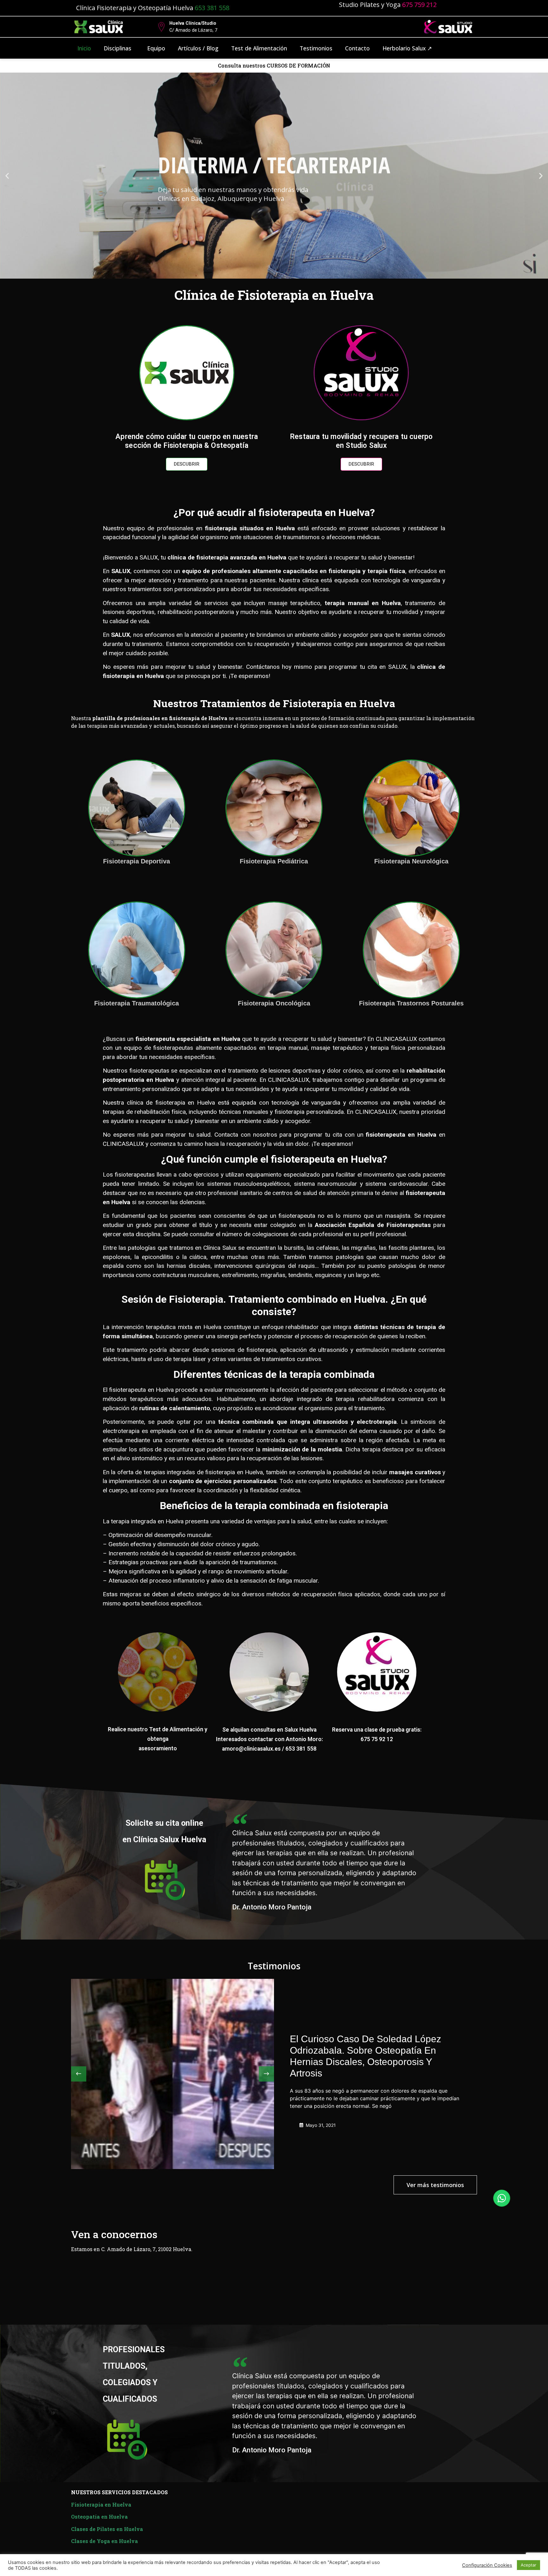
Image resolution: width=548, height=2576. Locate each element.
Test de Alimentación (259, 48)
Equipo (156, 48)
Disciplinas (117, 48)
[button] (7, 176)
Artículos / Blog (198, 48)
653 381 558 (213, 8)
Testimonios (316, 48)
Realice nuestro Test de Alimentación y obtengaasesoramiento (158, 1739)
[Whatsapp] (502, 2198)
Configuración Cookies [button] (487, 2565)
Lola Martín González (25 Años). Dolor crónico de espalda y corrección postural (371, 2056)
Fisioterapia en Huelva (101, 2505)
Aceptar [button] (528, 2565)
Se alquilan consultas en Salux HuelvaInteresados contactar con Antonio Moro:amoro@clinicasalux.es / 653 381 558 (269, 1739)
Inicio (84, 48)
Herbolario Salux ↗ (407, 48)
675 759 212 (419, 5)
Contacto (357, 48)
